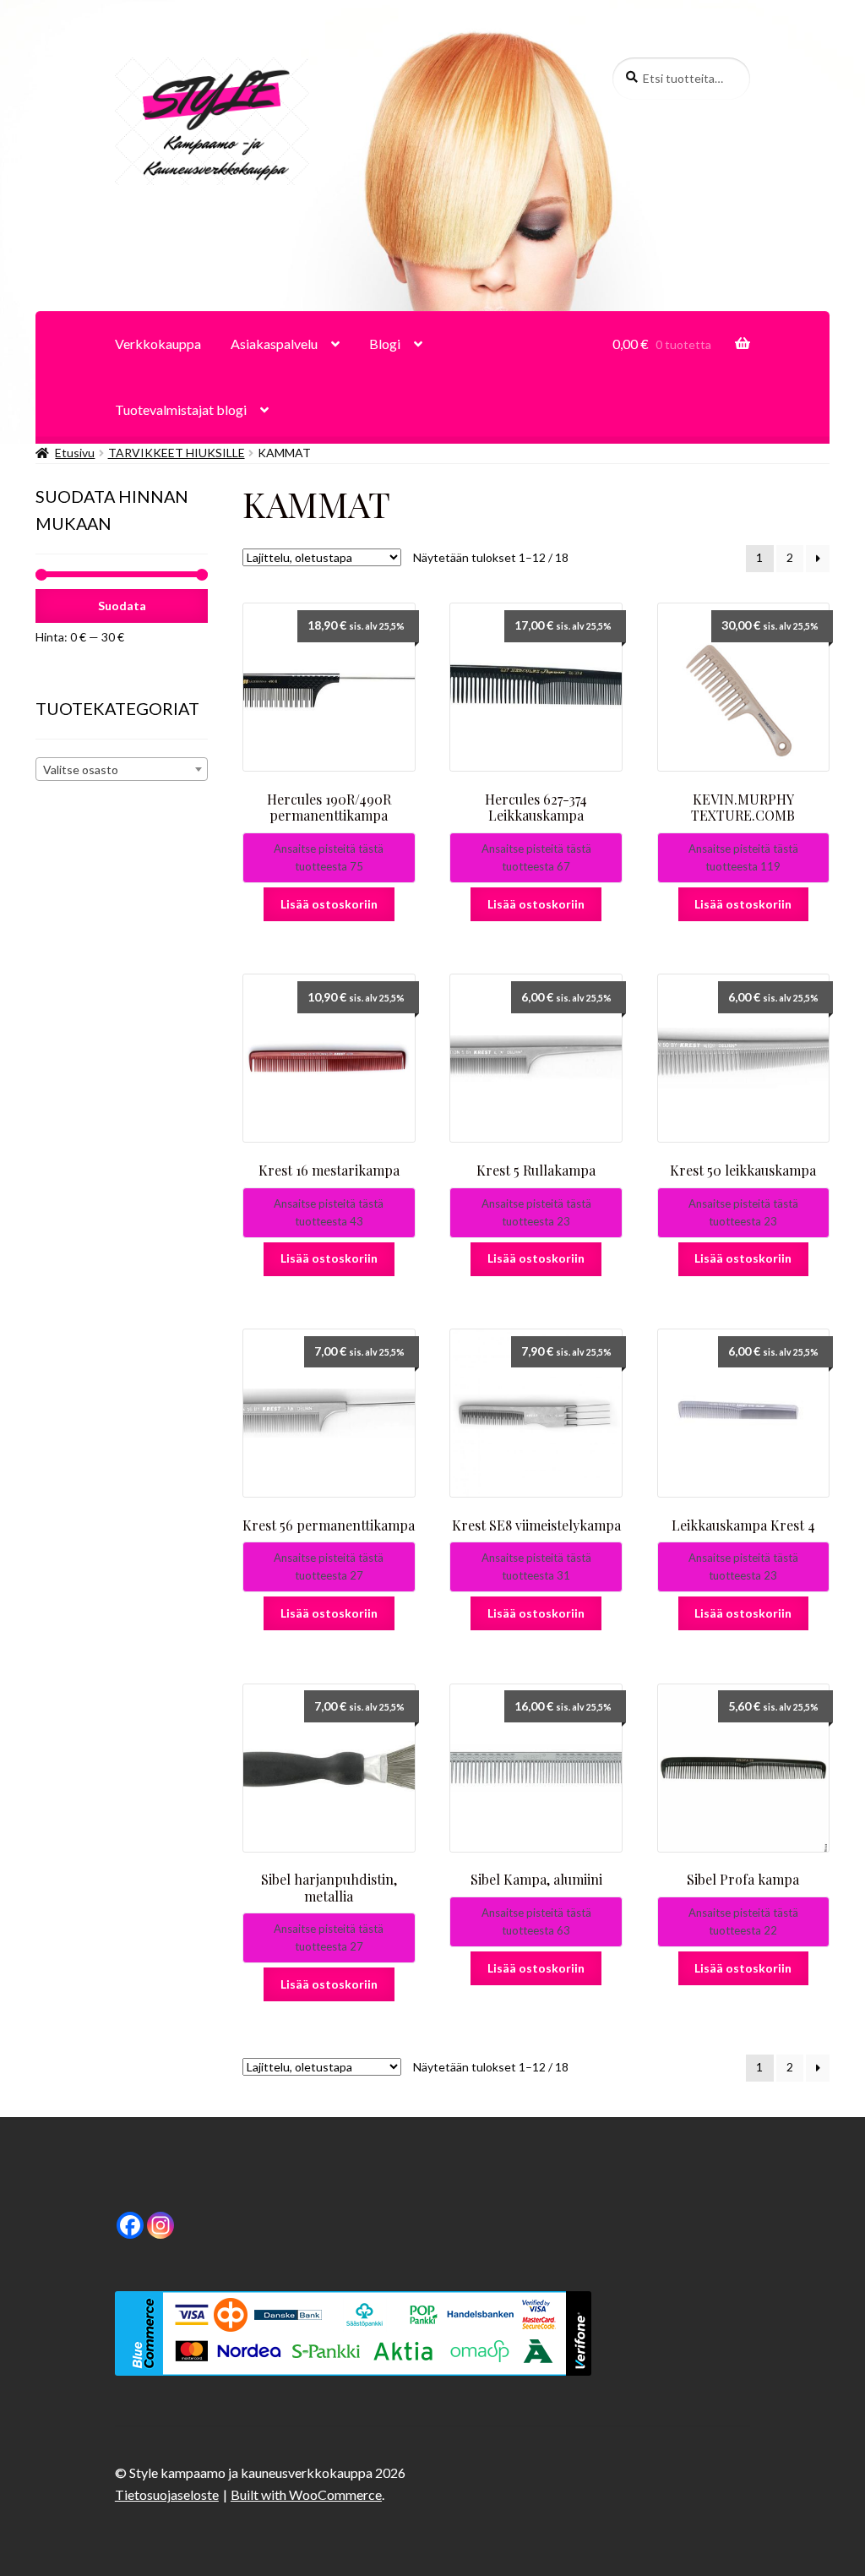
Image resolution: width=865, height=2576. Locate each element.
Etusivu (75, 453)
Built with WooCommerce (306, 2494)
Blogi (385, 344)
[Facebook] (130, 2225)
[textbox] (122, 770)
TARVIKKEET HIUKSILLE (177, 453)
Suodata (122, 606)
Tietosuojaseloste (167, 2494)
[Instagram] (160, 2225)
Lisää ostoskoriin (329, 904)
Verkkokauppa (158, 344)
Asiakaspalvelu (274, 344)
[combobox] (122, 769)
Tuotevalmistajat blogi (181, 409)
